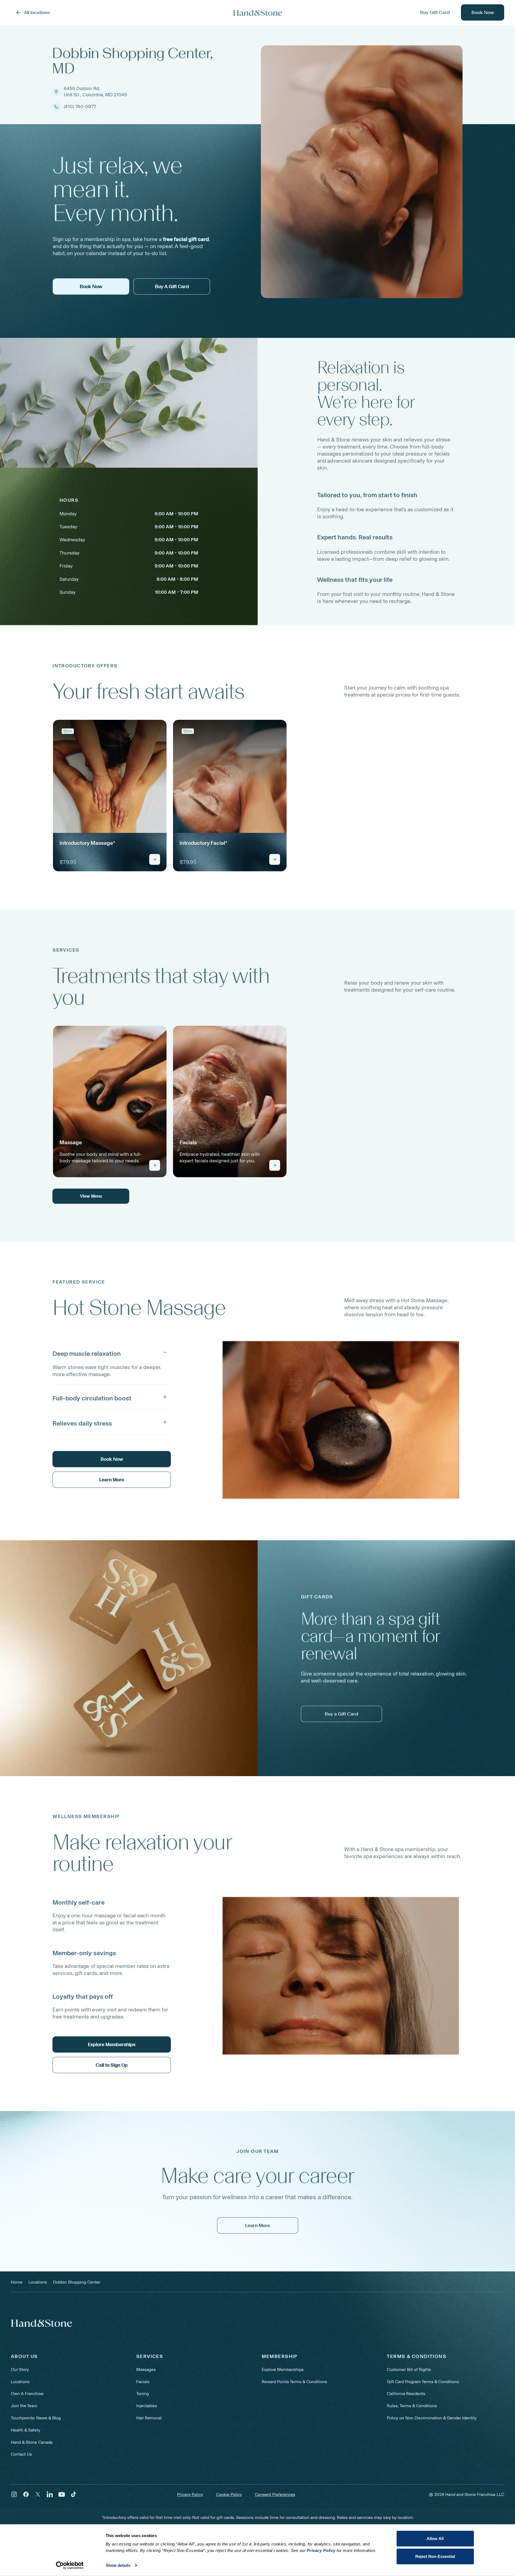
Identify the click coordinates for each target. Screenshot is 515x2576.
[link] (110, 796)
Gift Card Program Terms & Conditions (423, 2382)
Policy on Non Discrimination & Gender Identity (432, 2418)
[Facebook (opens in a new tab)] (26, 2494)
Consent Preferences (275, 2494)
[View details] (155, 859)
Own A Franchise (27, 2394)
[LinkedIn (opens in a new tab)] (50, 2494)
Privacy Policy (190, 2494)
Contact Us (21, 2454)
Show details (118, 2565)
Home (17, 2282)
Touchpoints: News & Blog (36, 2418)
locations (38, 2282)
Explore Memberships (283, 2369)
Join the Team (24, 2406)
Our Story (20, 2369)
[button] (112, 1352)
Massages (146, 2369)
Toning (143, 2394)
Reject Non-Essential (435, 2556)
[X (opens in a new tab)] (38, 2494)
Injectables (147, 2406)
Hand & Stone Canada (32, 2442)
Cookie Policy (229, 2494)
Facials (143, 2382)
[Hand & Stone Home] (258, 13)
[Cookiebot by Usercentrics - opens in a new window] (70, 2565)
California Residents (406, 2394)
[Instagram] (14, 2494)
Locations (20, 2382)
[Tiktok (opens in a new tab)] (74, 2494)
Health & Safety (26, 2430)
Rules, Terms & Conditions (412, 2406)
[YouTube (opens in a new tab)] (62, 2494)
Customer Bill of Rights (409, 2369)
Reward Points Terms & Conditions (294, 2382)
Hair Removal (149, 2418)
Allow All (435, 2539)
